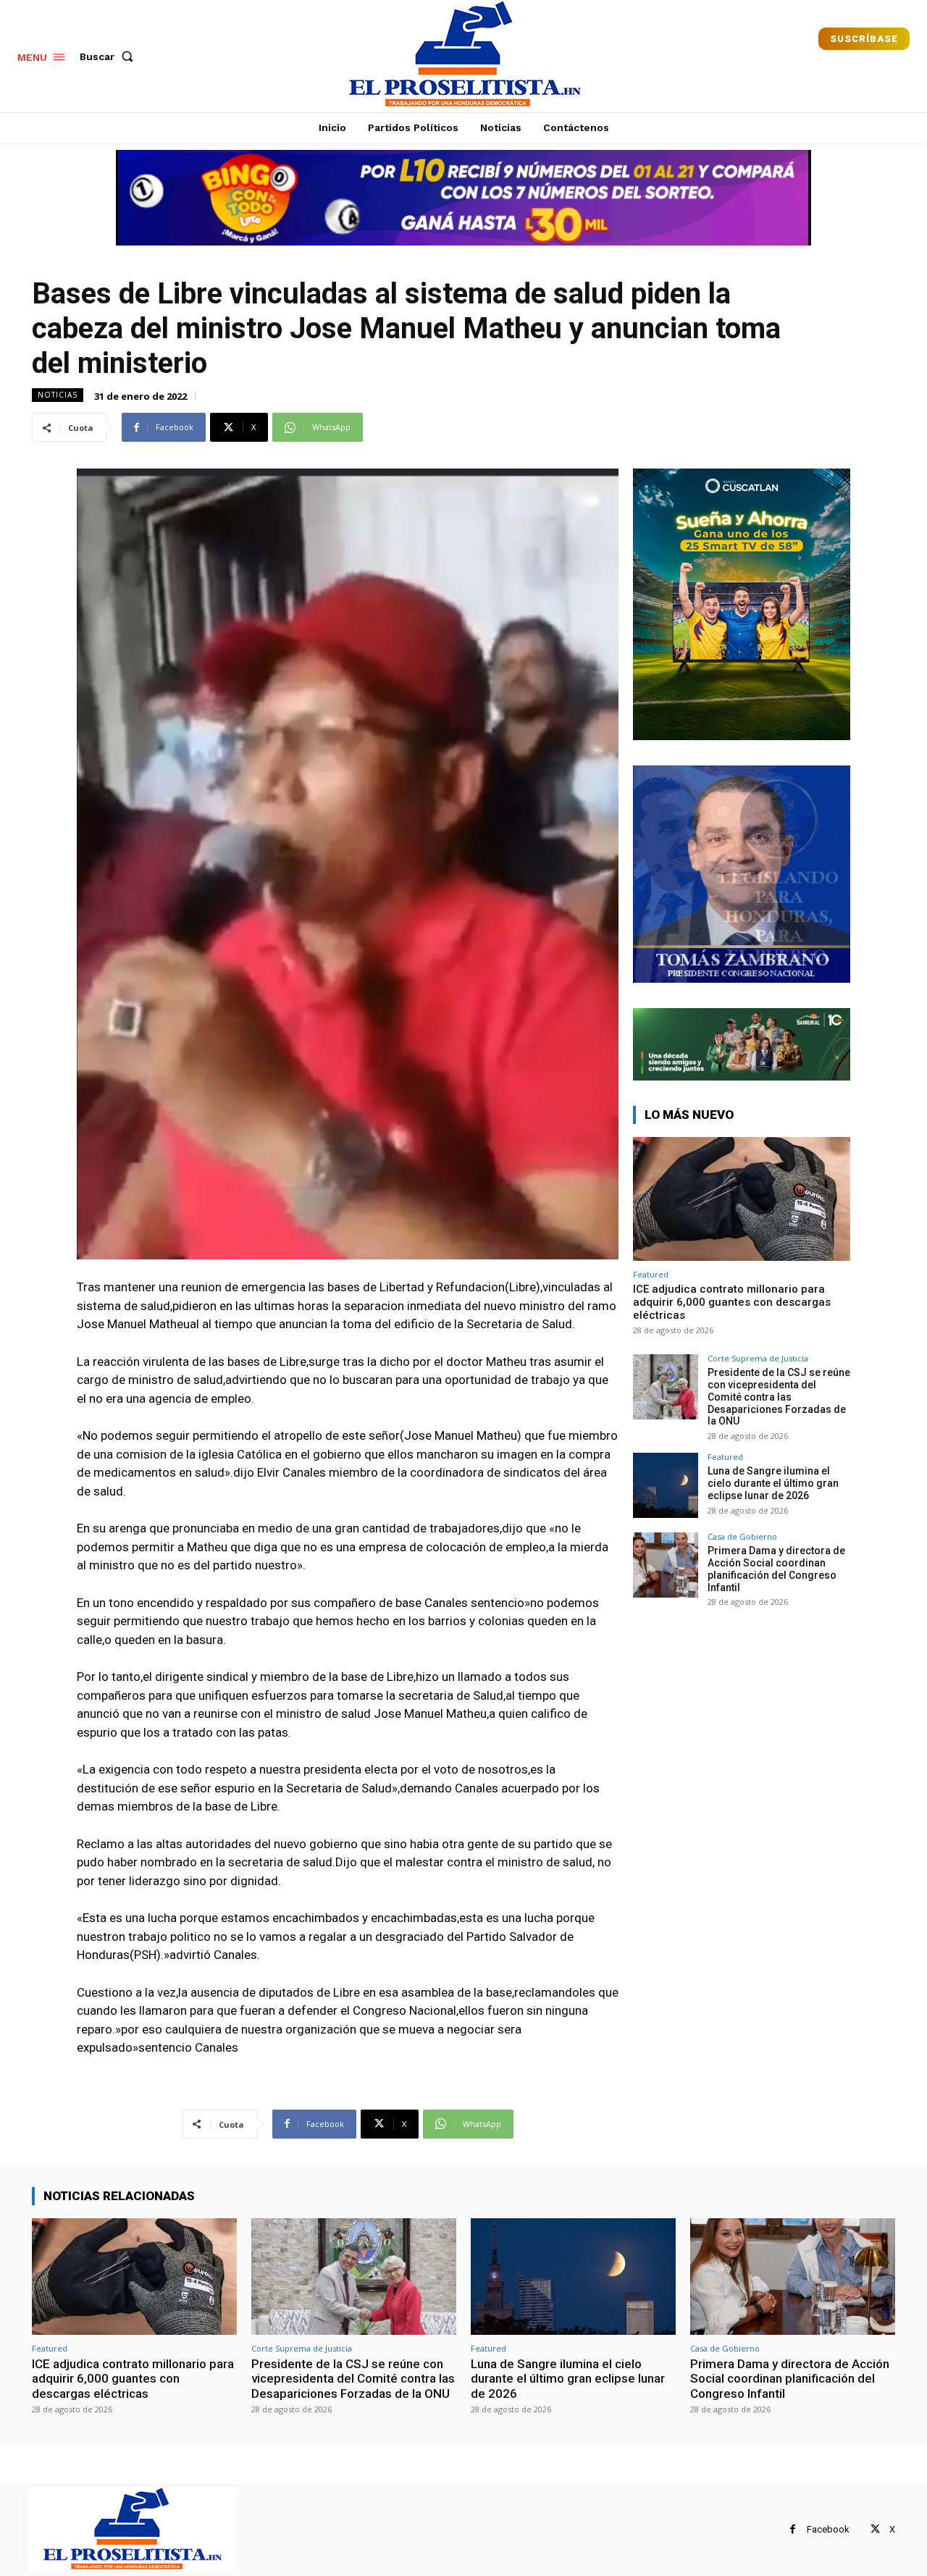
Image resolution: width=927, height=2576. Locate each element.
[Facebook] (793, 2529)
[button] (109, 56)
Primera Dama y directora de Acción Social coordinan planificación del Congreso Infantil (776, 1569)
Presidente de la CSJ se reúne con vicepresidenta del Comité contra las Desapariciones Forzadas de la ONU (779, 1397)
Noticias (58, 395)
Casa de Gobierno (742, 1536)
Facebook (828, 2529)
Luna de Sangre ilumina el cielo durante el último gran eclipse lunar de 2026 (773, 1483)
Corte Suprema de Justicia (758, 1358)
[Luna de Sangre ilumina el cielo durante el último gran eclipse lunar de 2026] (666, 1485)
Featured (651, 1274)
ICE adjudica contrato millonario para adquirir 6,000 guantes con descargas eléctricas (732, 1302)
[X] (875, 2529)
